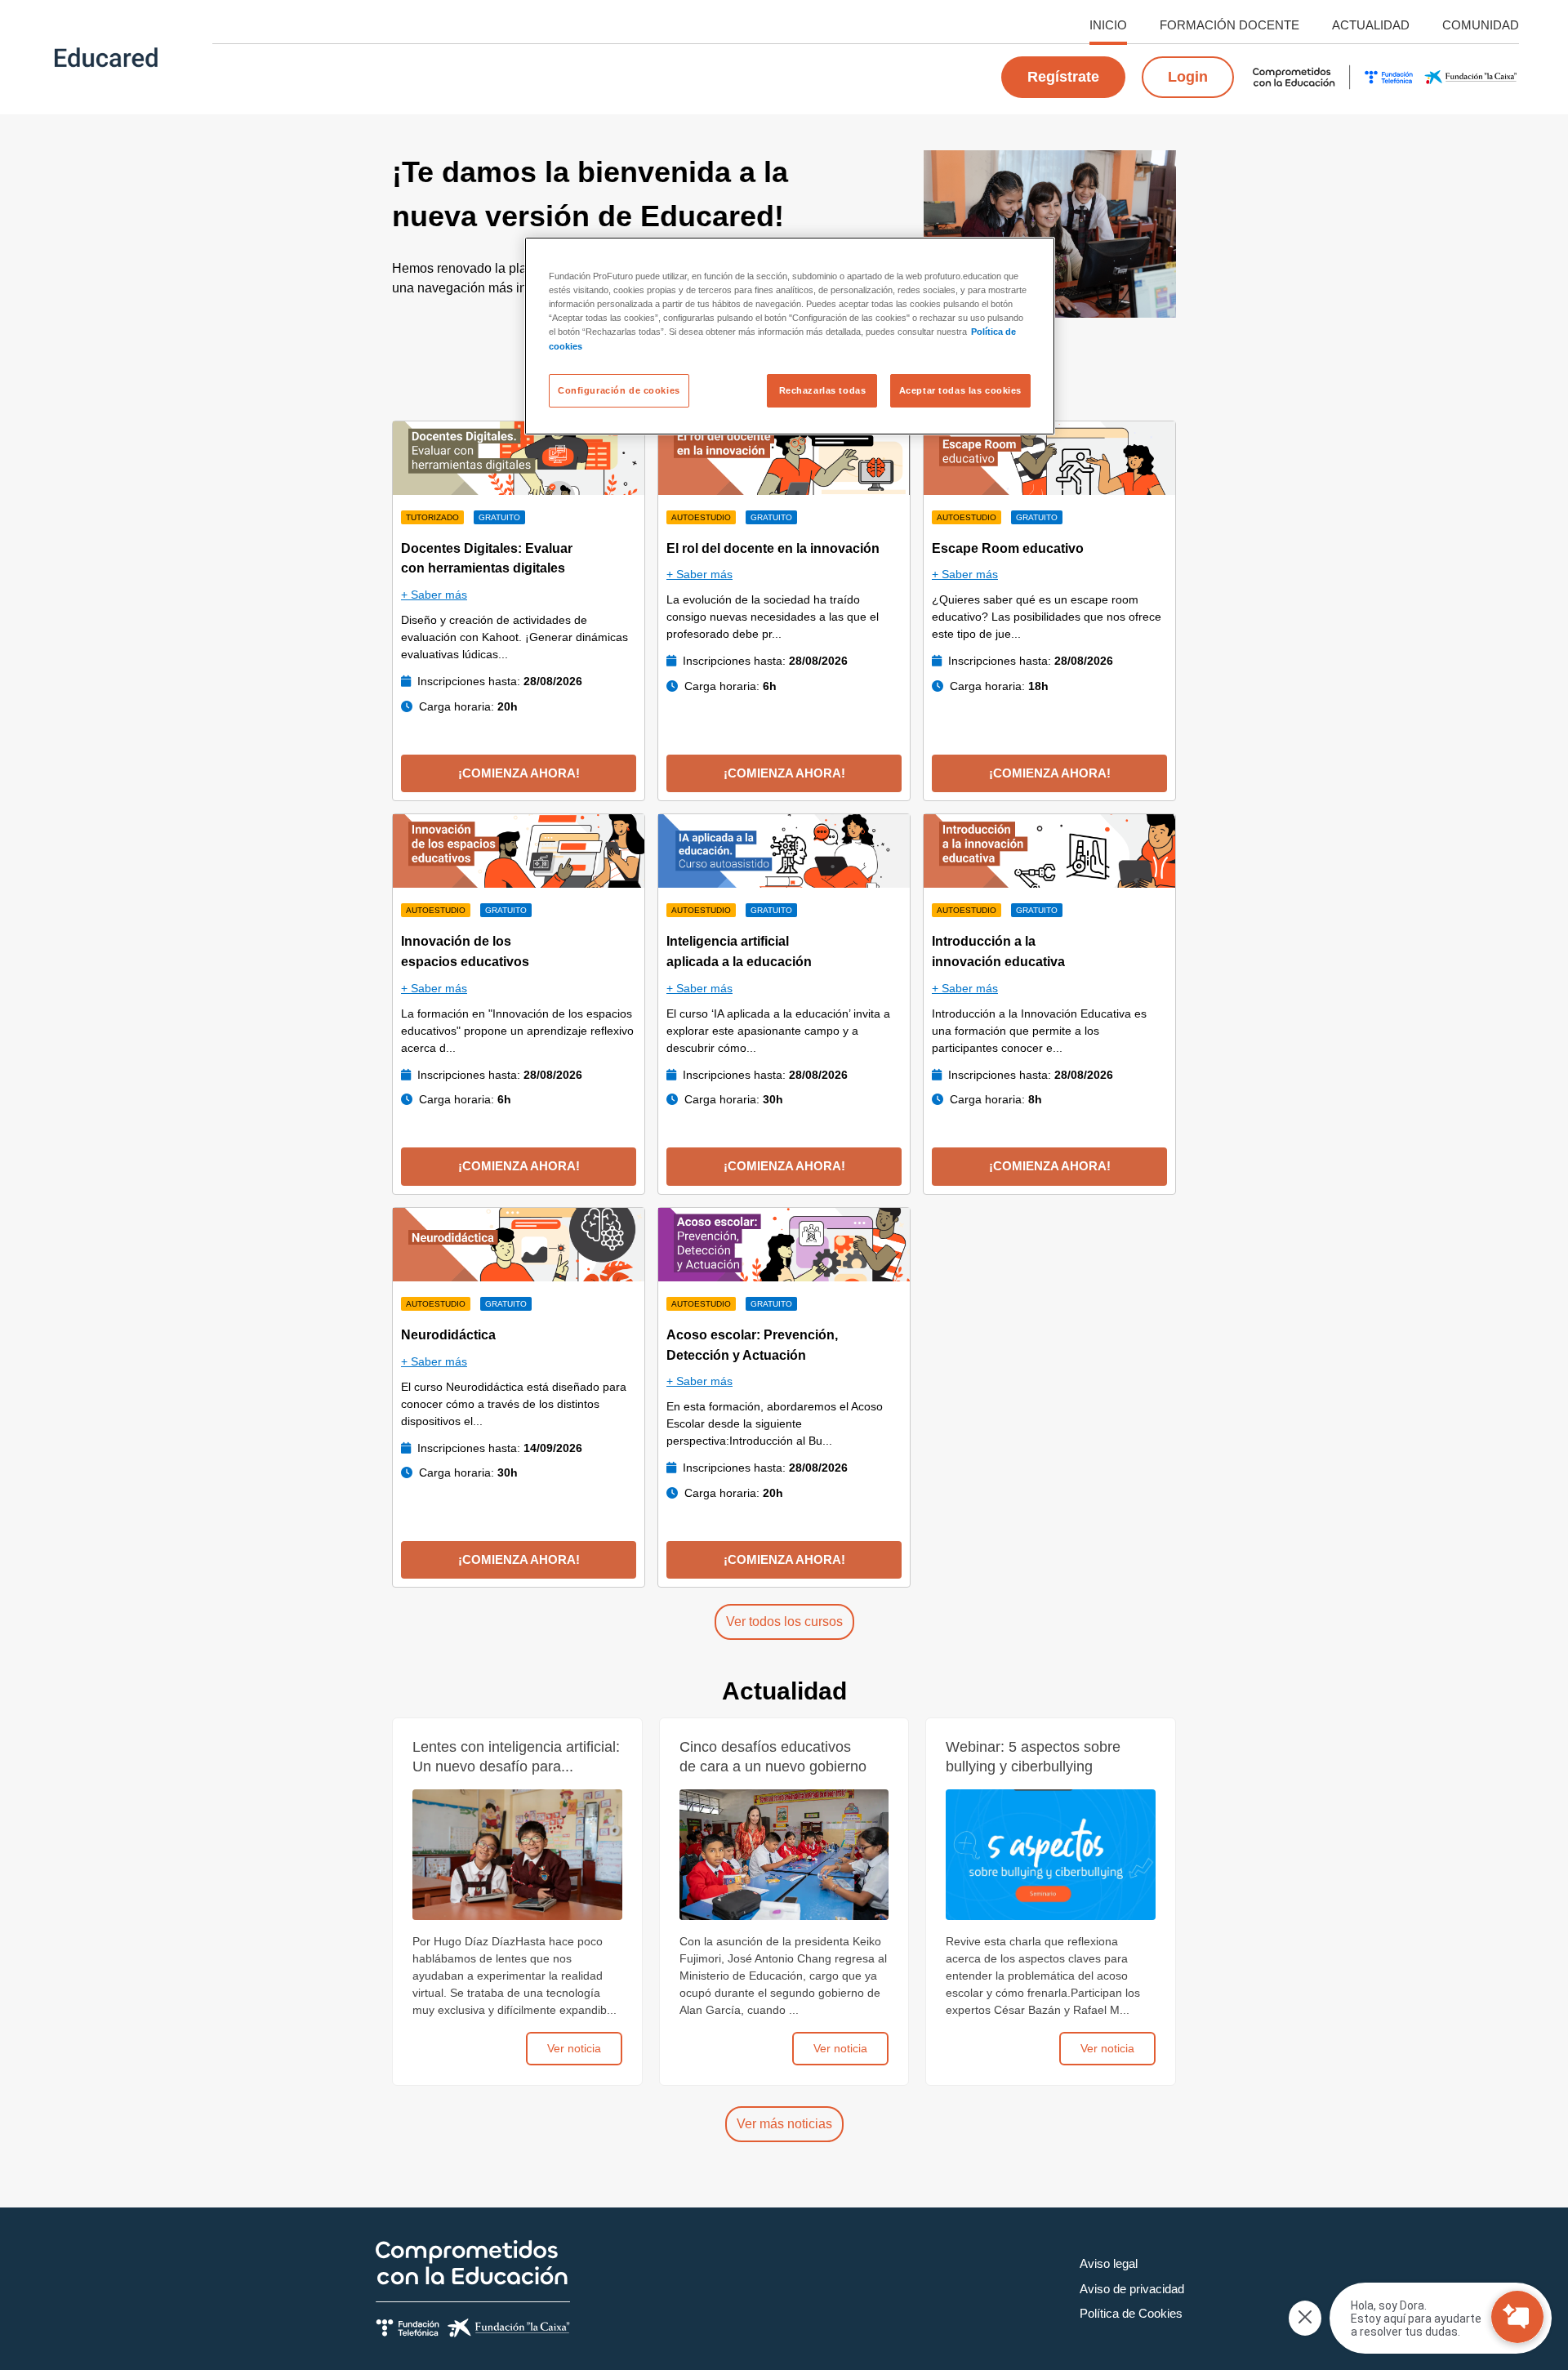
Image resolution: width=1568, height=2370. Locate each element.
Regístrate (1063, 77)
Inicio (1108, 25)
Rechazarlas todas (823, 390)
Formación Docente (1229, 25)
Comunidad (1481, 25)
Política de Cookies (1131, 2313)
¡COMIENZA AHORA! (519, 773)
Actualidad (1371, 25)
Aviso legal (1109, 2263)
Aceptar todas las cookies (960, 390)
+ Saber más (434, 595)
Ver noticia (574, 2048)
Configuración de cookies (619, 390)
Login (1188, 77)
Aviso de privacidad (1132, 2289)
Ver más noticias (784, 2124)
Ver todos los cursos (784, 1622)
